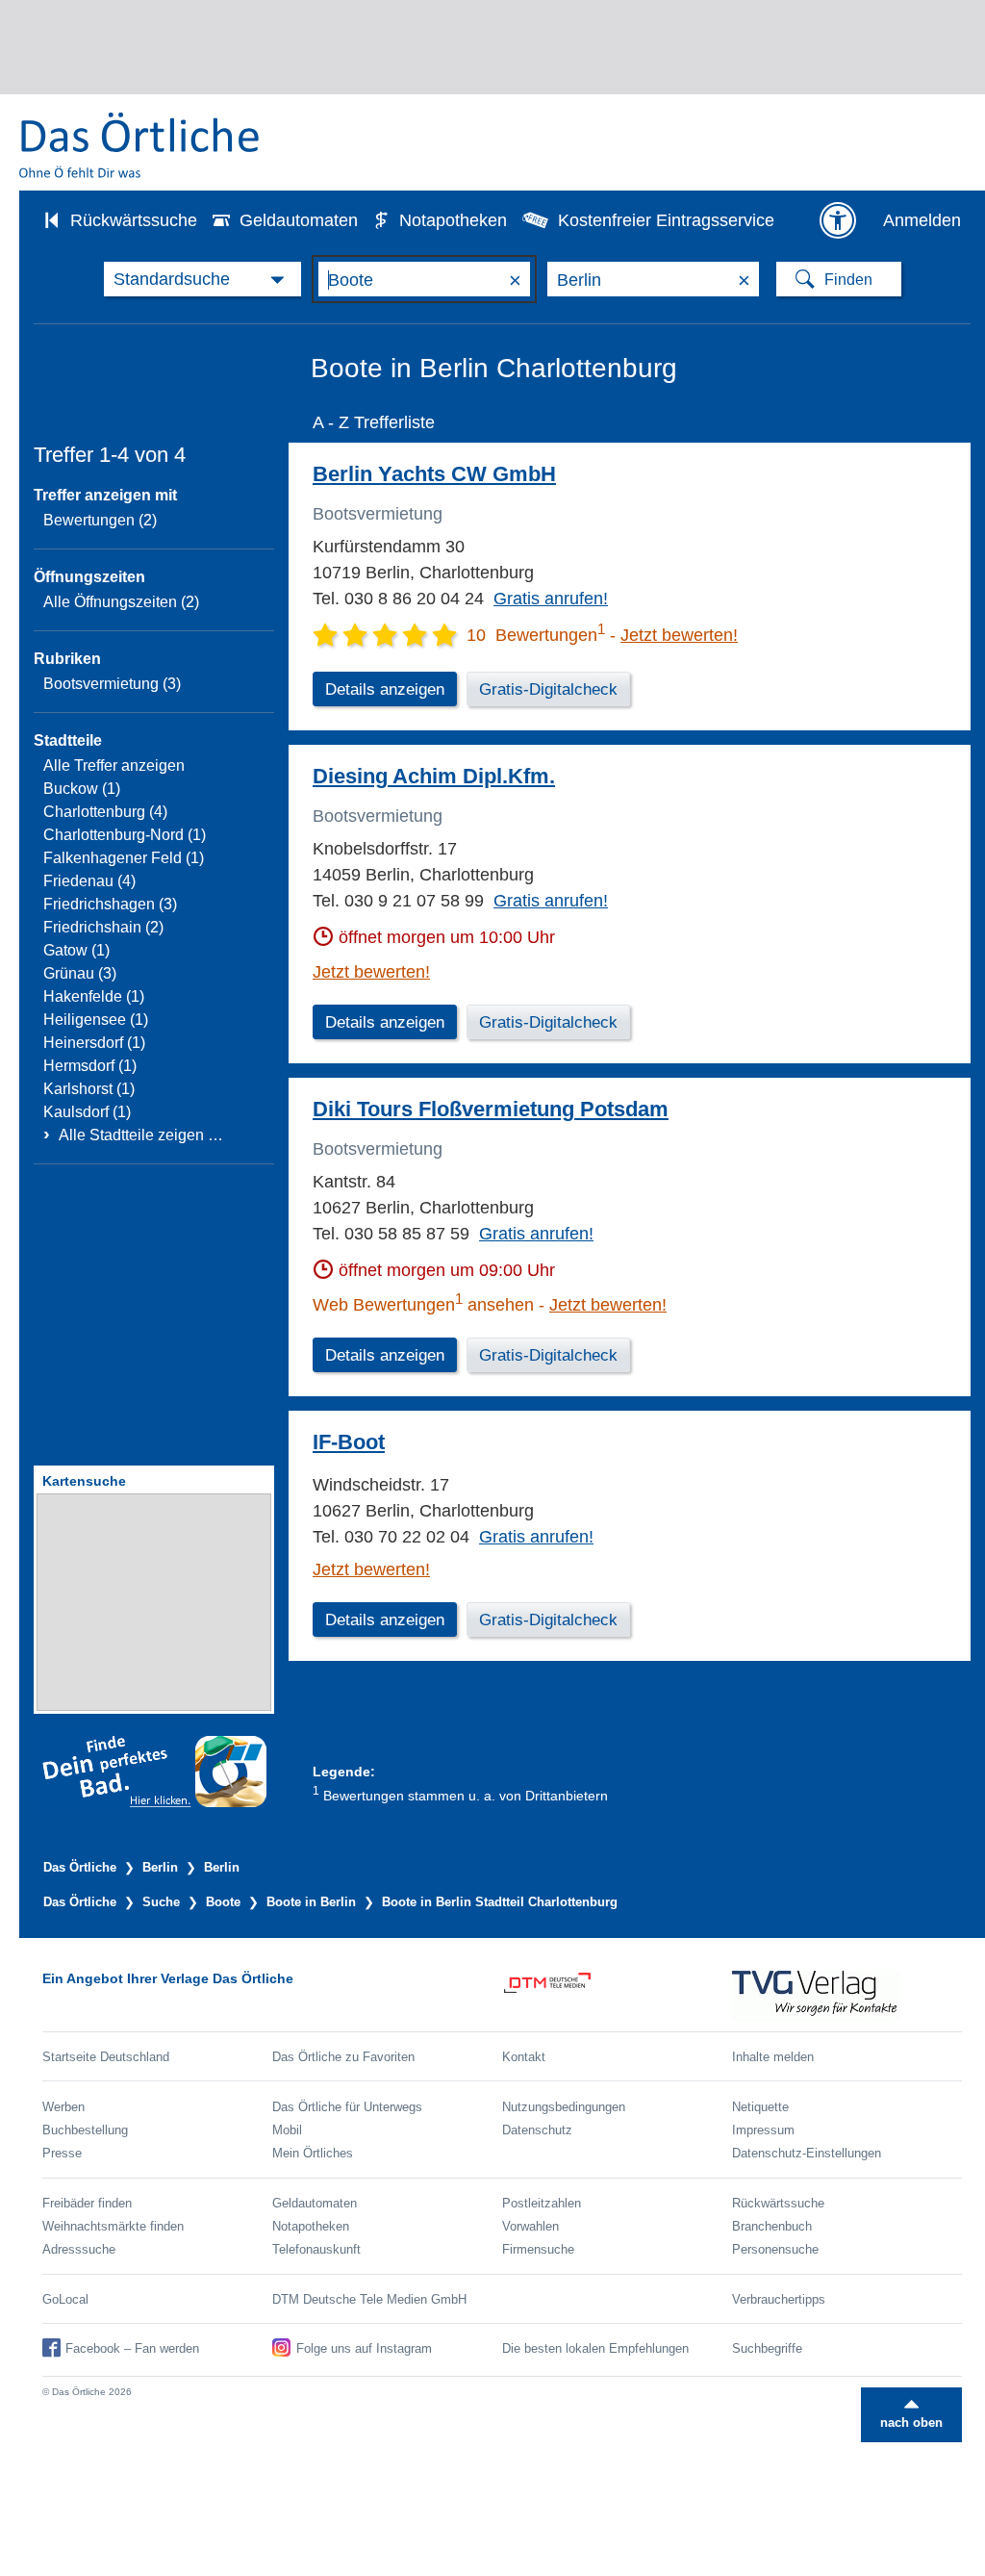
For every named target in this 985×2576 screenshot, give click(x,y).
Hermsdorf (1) (90, 1066)
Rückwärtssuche (134, 220)
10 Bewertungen (536, 635)
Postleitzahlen (542, 2203)
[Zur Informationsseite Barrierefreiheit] (838, 220)
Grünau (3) (80, 973)
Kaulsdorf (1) (87, 1112)
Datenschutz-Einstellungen (807, 2153)
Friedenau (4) (89, 881)
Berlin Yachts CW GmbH (434, 474)
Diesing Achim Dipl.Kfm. (434, 776)
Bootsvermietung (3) (112, 684)
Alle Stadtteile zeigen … (141, 1135)
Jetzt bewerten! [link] (679, 635)
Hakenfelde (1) (94, 996)
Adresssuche (79, 2249)
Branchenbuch (772, 2226)
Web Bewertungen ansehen (423, 1305)
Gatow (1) (76, 950)
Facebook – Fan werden (132, 2348)
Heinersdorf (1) (94, 1043)
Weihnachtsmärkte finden (113, 2226)
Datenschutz (537, 2130)
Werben (63, 2107)
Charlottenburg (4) (105, 812)
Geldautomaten (299, 220)
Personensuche (775, 2249)
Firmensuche (538, 2249)
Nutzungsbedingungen (564, 2107)
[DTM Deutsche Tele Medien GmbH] (617, 1996)
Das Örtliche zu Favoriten (343, 2057)
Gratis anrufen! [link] (551, 599)
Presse (62, 2153)
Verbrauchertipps (779, 2299)
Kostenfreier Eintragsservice (666, 220)
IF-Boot (349, 1442)
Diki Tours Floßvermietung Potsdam (491, 1109)
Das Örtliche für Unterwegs (347, 2107)
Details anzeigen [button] (385, 689)
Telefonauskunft (316, 2249)
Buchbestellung (85, 2130)
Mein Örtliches (313, 2153)
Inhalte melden (773, 2057)
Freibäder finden (87, 2203)
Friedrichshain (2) (103, 927)
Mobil (287, 2130)
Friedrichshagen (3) (110, 904)
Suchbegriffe (767, 2348)
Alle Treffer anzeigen (114, 765)
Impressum (763, 2130)
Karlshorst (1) (89, 1089)
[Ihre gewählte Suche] (202, 279)
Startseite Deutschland (106, 2057)
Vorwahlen (530, 2226)
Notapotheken (453, 220)
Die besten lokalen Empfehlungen (595, 2348)
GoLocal (65, 2299)
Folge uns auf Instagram (364, 2348)
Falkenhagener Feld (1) (124, 858)
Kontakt (524, 2057)
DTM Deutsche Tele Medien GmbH (369, 2299)
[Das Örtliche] (140, 145)
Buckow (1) (82, 789)
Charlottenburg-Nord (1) (125, 835)
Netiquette (760, 2107)
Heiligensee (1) (96, 1020)
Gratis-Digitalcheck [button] (548, 689)
